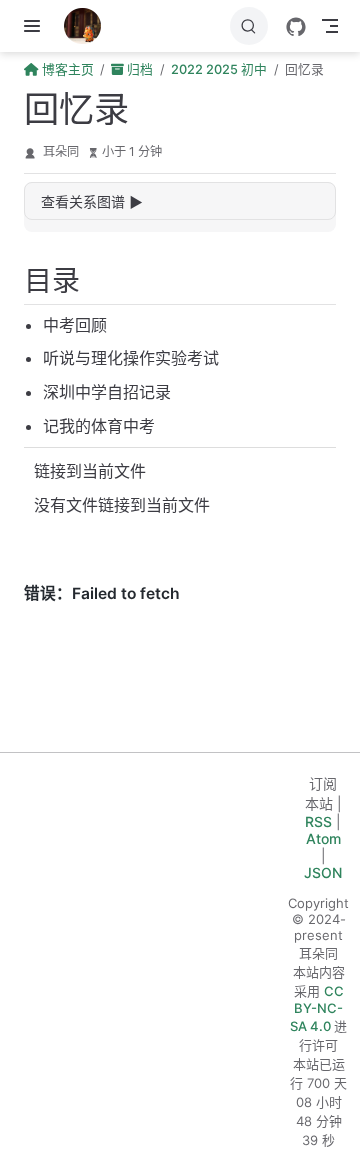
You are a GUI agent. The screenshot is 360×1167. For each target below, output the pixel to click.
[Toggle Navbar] (330, 26)
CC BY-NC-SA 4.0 (317, 1008)
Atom (323, 838)
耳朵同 (61, 151)
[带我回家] (89, 26)
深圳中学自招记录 (107, 392)
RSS (318, 821)
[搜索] (249, 26)
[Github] (296, 27)
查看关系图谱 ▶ (92, 202)
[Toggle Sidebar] (36, 26)
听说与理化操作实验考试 (131, 358)
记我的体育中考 (99, 426)
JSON (323, 872)
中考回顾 (75, 325)
